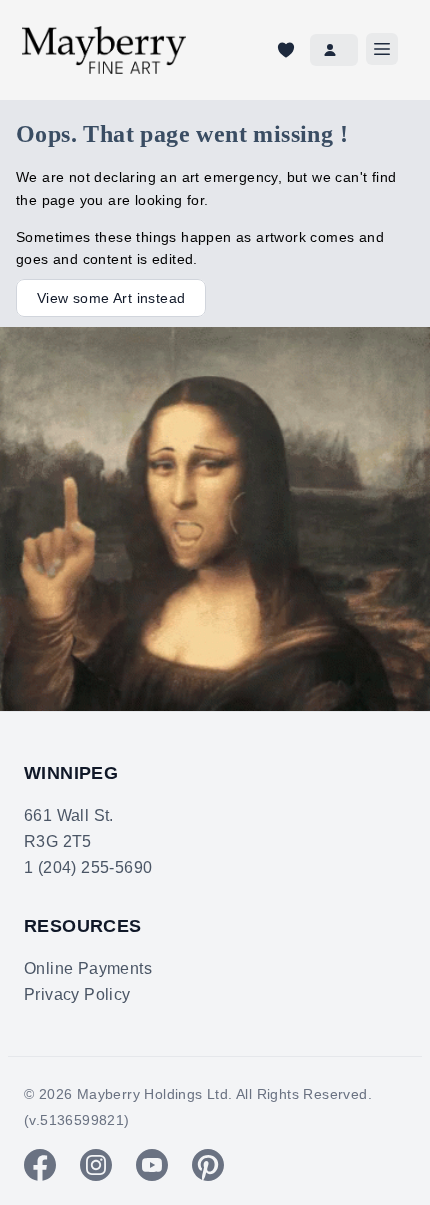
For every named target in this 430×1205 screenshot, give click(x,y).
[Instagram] (96, 1165)
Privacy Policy (77, 994)
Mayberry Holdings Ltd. (155, 1094)
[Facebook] (40, 1165)
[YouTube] (152, 1165)
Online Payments (88, 968)
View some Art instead (111, 298)
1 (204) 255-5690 (88, 867)
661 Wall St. (69, 815)
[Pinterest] (208, 1165)
